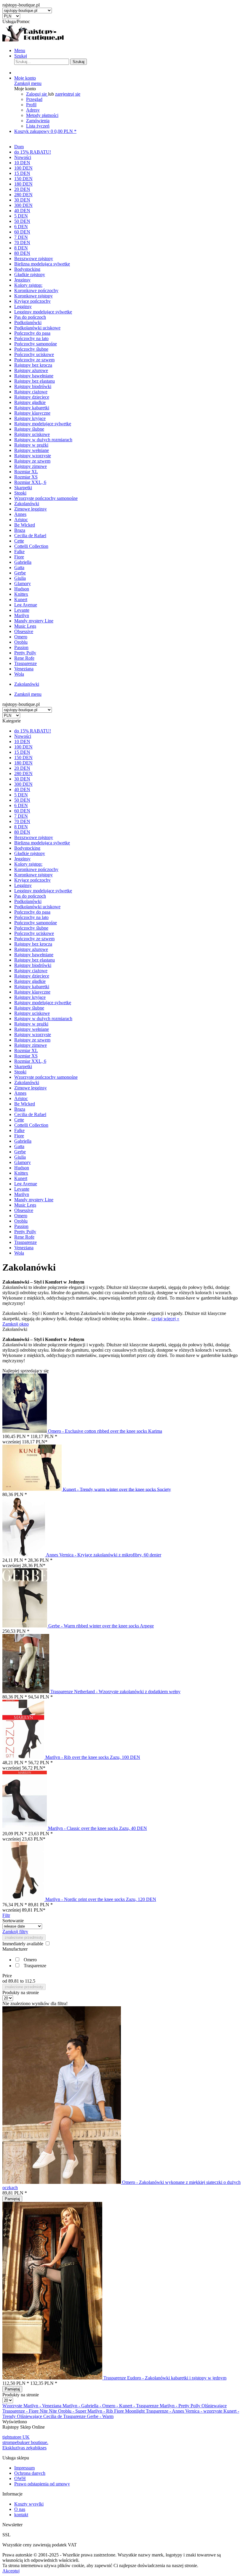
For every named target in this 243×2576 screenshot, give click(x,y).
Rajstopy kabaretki (32, 987)
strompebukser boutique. (25, 2442)
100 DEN (23, 747)
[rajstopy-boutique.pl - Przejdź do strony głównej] (33, 40)
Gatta (19, 1146)
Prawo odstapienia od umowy (42, 2484)
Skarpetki (23, 1066)
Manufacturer (15, 1949)
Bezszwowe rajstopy (34, 837)
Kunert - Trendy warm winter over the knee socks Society (117, 1489)
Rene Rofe (24, 1237)
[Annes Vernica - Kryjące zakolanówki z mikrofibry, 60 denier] (24, 1555)
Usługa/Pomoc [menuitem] (16, 21)
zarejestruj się (68, 94)
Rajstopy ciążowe (31, 971)
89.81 (14, 1981)
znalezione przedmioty (24, 1937)
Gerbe (20, 1152)
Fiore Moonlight (130, 2411)
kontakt (21, 2515)
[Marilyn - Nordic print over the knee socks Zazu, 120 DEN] (24, 1899)
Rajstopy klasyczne (32, 992)
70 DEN (22, 821)
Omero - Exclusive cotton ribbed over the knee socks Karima (105, 1431)
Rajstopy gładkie (30, 981)
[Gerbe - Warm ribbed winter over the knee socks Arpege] (25, 1626)
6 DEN (21, 805)
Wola (19, 1253)
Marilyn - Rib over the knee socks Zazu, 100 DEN (93, 1757)
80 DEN (22, 832)
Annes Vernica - (188, 2411)
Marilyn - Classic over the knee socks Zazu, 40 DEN (97, 1828)
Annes (20, 1093)
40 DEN (22, 789)
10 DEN (22, 742)
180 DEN (23, 763)
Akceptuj (11, 2571)
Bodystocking (27, 848)
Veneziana (24, 1248)
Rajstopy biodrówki (33, 965)
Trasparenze (25, 1242)
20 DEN (22, 768)
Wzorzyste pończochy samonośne (46, 1077)
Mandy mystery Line (34, 1200)
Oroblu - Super (73, 2411)
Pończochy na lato (31, 917)
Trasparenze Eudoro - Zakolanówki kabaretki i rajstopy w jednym (165, 2378)
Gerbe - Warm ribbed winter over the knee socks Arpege (101, 1626)
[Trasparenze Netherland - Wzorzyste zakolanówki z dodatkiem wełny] (26, 1692)
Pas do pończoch (30, 896)
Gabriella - (92, 2406)
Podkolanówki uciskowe (37, 907)
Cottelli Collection (31, 1125)
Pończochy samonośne (36, 923)
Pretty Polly (25, 1232)
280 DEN (23, 773)
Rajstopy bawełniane (34, 955)
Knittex (21, 1173)
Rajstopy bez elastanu (35, 960)
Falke (19, 1130)
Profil (31, 105)
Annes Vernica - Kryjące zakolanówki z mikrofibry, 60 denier (104, 1555)
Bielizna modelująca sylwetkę (42, 843)
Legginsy (23, 885)
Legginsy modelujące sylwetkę (43, 891)
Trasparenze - (16, 2411)
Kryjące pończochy (32, 880)
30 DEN (22, 779)
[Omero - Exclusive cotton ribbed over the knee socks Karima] (25, 1431)
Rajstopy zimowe (31, 1045)
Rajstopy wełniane (32, 1029)
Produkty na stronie (21, 1993)
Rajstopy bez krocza (33, 944)
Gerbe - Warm (100, 2416)
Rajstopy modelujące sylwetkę (43, 1003)
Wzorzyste (13, 2406)
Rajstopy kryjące (30, 997)
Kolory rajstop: (28, 864)
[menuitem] (127, 51)
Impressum (24, 2468)
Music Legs (25, 1205)
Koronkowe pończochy (36, 869)
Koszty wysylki (29, 2504)
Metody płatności (42, 115)
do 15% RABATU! (33, 731)
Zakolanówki (27, 1082)
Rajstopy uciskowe (32, 1013)
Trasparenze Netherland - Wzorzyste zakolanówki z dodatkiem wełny (115, 1692)
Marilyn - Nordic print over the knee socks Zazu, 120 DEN (101, 1899)
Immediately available (23, 1944)
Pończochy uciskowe (34, 933)
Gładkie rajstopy (30, 853)
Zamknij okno (16, 1324)
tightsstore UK (16, 2437)
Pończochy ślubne (31, 928)
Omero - (111, 2406)
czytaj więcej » (165, 1319)
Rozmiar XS (26, 1056)
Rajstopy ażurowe (31, 949)
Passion (21, 1226)
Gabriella (23, 1141)
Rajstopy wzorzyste (33, 1035)
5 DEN (21, 795)
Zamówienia (38, 121)
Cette (19, 1120)
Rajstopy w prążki (31, 1024)
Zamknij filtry (15, 1932)
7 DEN (21, 816)
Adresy (33, 110)
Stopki (20, 1072)
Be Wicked (25, 1104)
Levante (22, 1189)
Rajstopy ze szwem (32, 1040)
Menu (20, 50)
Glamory (23, 1162)
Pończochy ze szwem (34, 939)
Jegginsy (22, 859)
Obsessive (24, 1210)
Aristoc (21, 1098)
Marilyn (22, 1194)
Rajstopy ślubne (29, 1008)
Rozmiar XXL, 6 (30, 1061)
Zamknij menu (28, 83)
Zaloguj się (37, 94)
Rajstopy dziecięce (32, 976)
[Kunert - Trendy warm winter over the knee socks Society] (33, 1489)
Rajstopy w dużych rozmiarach (43, 1019)
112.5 (30, 1981)
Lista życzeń (38, 126)
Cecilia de (53, 2416)
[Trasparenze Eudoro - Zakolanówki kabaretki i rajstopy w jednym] (53, 2378)
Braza (20, 1109)
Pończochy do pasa (32, 912)
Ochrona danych (30, 2473)
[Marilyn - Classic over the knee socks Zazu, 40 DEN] (25, 1828)
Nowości (23, 736)
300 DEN (23, 784)
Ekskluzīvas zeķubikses (24, 2448)
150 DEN (23, 757)
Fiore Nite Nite (43, 2411)
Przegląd (34, 99)
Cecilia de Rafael (30, 1114)
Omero (21, 1216)
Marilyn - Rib (101, 2411)
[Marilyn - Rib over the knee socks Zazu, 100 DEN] (24, 1757)
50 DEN (22, 800)
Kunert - (128, 2406)
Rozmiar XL (26, 1050)
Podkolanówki (28, 901)
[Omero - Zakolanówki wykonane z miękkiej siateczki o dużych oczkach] (62, 2182)
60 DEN (22, 811)
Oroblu (21, 1221)
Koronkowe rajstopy (33, 875)
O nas (20, 2509)
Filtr (6, 1915)
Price (7, 1976)
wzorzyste (213, 2411)
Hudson (22, 1168)
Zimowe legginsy (31, 1088)
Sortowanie (13, 1921)
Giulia (20, 1157)
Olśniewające (214, 2406)
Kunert (21, 1178)
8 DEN (21, 827)
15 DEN (22, 752)
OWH (20, 2478)
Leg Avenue (26, 1184)
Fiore (19, 1136)
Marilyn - (33, 2406)
